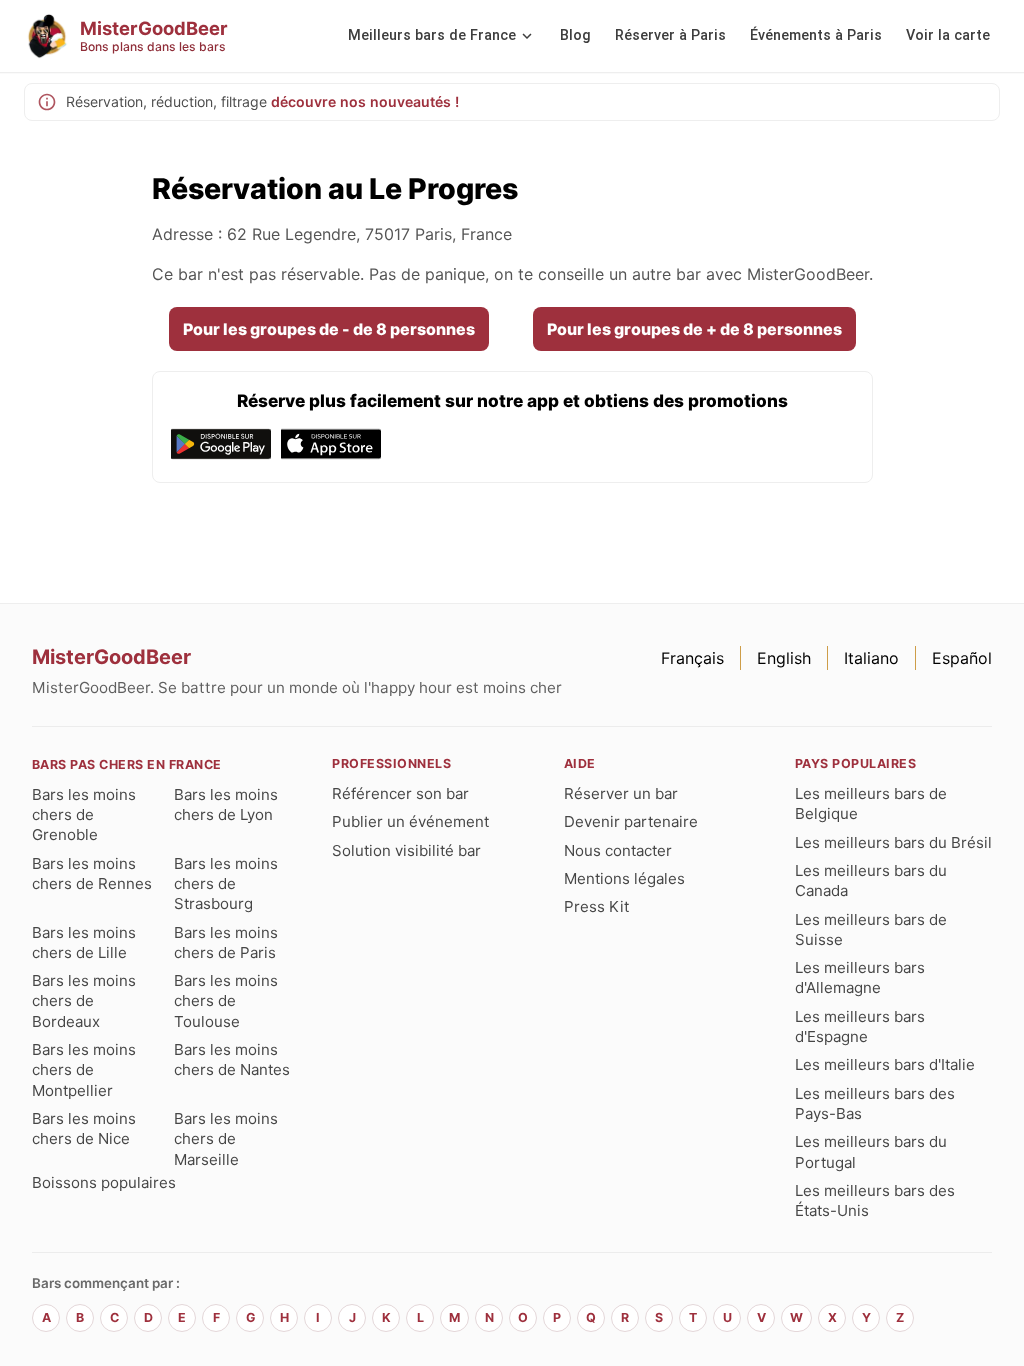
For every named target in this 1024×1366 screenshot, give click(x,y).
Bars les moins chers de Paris (226, 942)
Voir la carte (948, 35)
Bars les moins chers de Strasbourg (226, 884)
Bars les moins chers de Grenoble (84, 815)
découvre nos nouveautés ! (365, 101)
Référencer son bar (400, 793)
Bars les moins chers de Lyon (226, 804)
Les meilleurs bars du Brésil (893, 842)
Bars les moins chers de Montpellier (84, 1070)
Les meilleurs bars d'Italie (885, 1064)
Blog (575, 35)
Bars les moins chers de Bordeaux (84, 1001)
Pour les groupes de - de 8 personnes (329, 329)
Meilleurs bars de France (432, 35)
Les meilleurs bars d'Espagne (860, 1026)
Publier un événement (410, 821)
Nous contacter (618, 850)
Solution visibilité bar (406, 850)
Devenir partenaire (631, 821)
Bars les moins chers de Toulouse (226, 1001)
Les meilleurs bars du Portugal (871, 1151)
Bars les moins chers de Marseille (226, 1139)
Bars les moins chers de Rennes (92, 873)
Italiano (871, 658)
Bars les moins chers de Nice (84, 1128)
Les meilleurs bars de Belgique (871, 803)
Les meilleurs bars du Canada (871, 880)
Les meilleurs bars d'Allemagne (860, 977)
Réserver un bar (621, 793)
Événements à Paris (816, 35)
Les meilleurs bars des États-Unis (875, 1200)
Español (962, 658)
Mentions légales (624, 878)
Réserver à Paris (670, 35)
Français (692, 658)
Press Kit (596, 906)
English (784, 658)
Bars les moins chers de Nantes (232, 1059)
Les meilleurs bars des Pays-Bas (875, 1103)
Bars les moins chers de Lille (84, 942)
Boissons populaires (104, 1182)
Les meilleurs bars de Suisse (871, 929)
